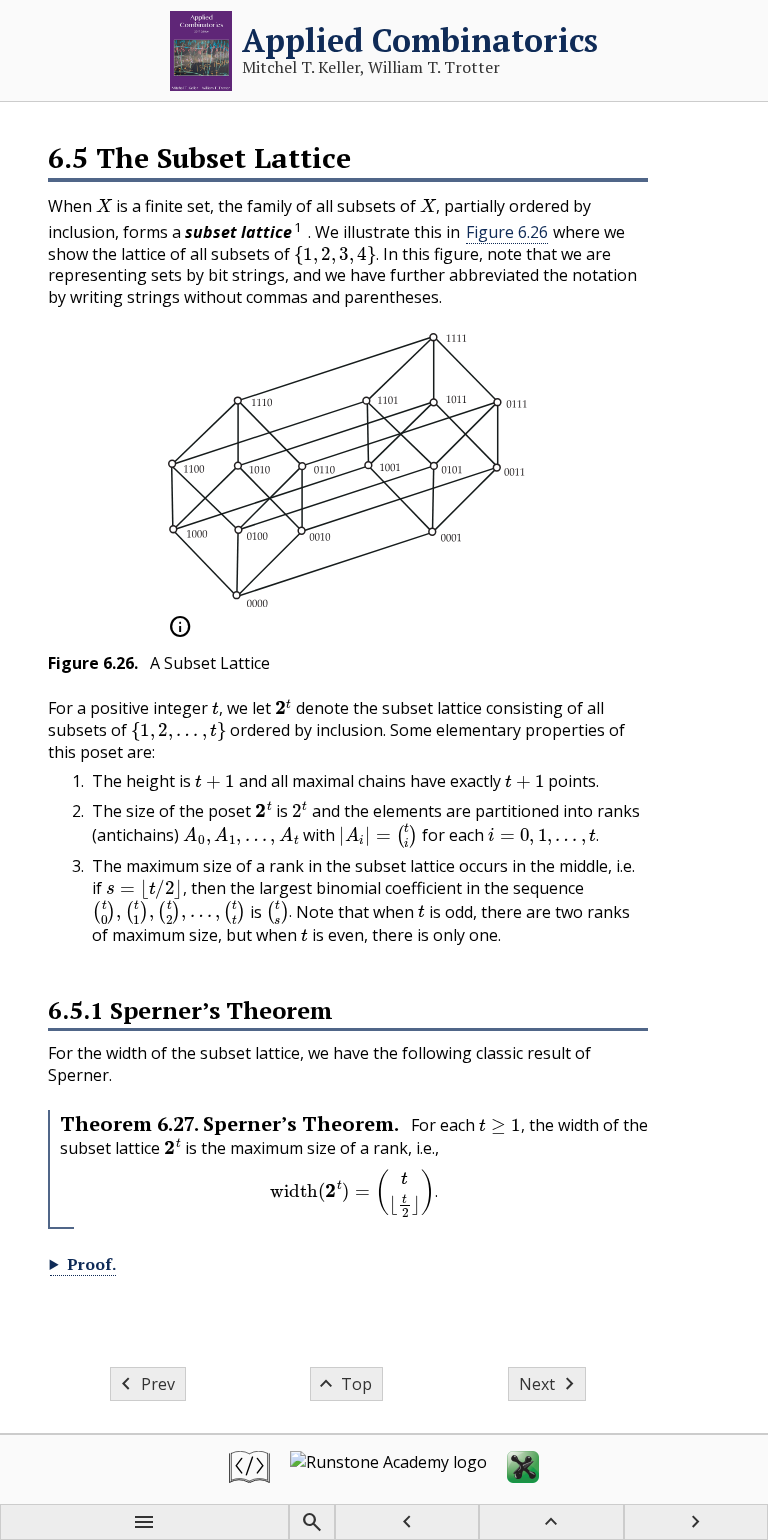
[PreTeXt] (249, 1469)
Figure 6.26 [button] (507, 232)
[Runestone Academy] (388, 1469)
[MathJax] (523, 1469)
